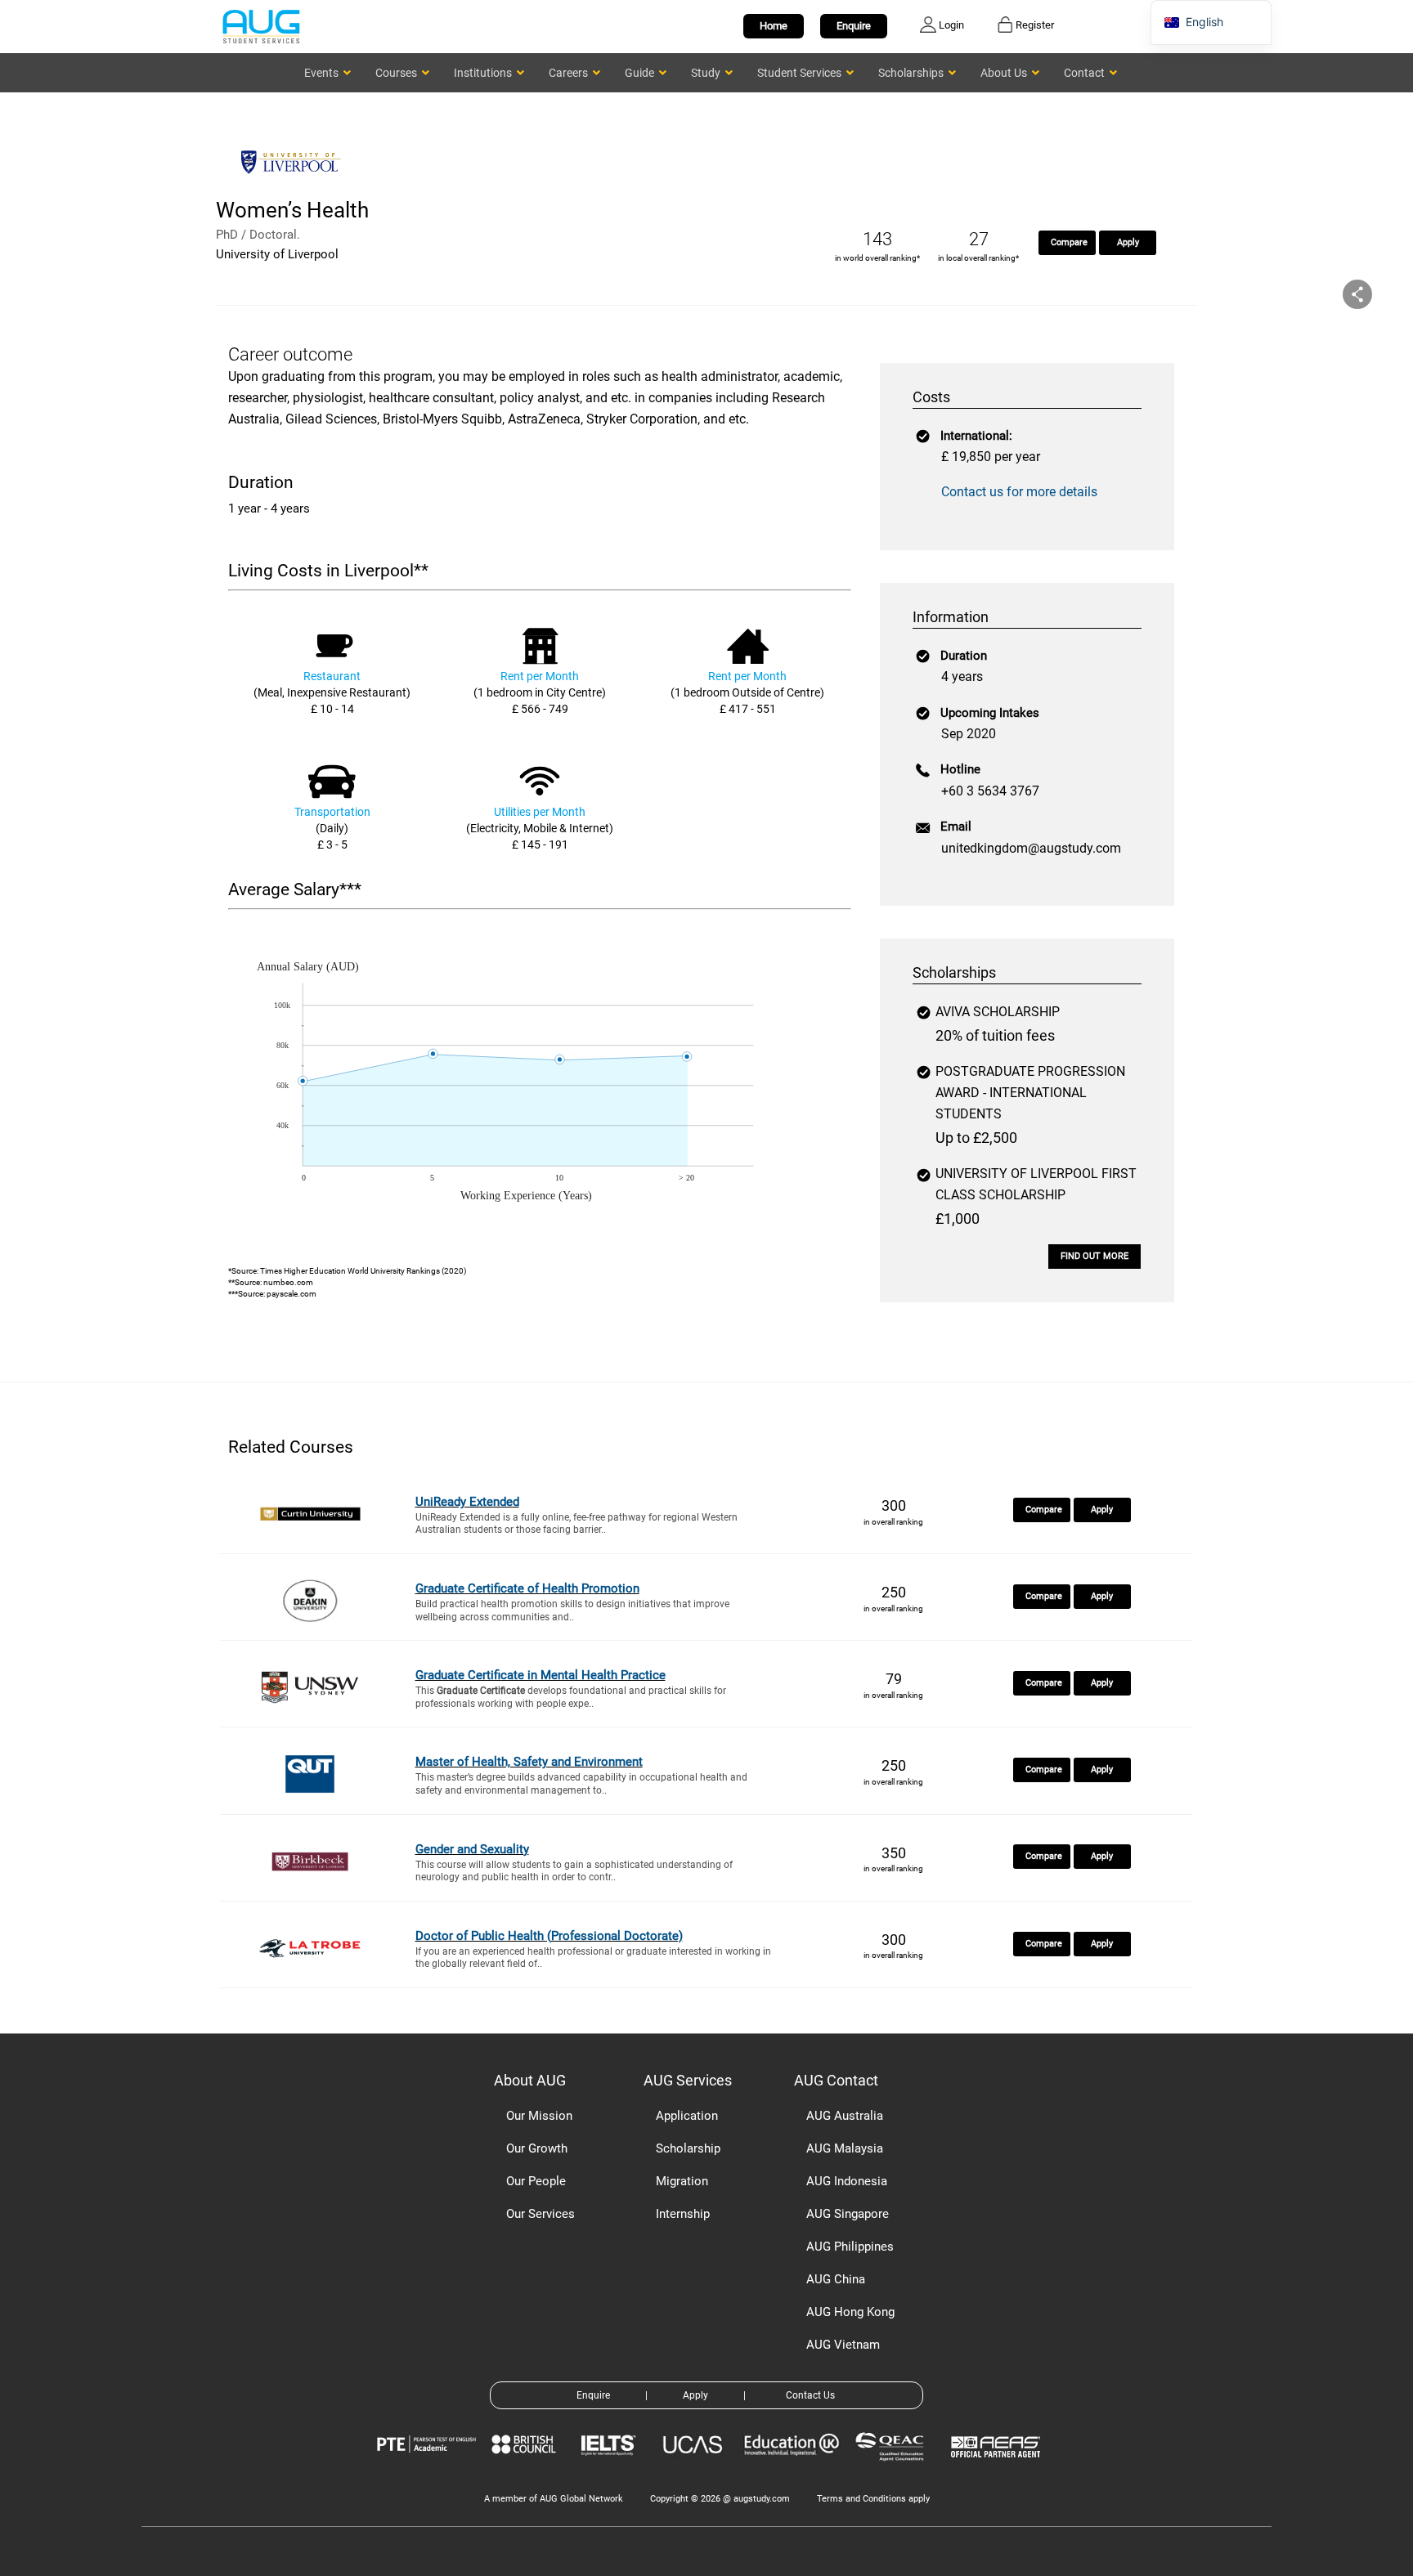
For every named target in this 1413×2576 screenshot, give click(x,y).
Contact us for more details (1019, 492)
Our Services (541, 2214)
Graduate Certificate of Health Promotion (527, 1588)
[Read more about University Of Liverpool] (294, 186)
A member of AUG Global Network (554, 2499)
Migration (682, 2181)
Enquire (854, 26)
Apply (1128, 242)
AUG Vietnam (843, 2345)
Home (774, 26)
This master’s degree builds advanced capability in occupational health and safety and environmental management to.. (581, 1784)
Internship (683, 2214)
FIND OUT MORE (1095, 1256)
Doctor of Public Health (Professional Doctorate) (549, 1936)
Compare (1069, 242)
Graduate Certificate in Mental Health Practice (541, 1675)
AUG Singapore (848, 2214)
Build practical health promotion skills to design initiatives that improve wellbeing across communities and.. (572, 1611)
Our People (536, 2181)
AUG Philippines (850, 2247)
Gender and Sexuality (472, 1849)
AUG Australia (845, 2116)
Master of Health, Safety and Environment (529, 1762)
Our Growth (537, 2148)
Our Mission (539, 2116)
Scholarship (688, 2148)
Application (687, 2116)
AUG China (836, 2279)
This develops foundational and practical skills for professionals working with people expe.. (571, 1697)
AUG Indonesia (847, 2181)
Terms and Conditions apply (873, 2499)
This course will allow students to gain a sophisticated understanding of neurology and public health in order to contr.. (574, 1871)
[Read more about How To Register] (998, 2469)
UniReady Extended (467, 1502)
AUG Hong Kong (850, 2312)
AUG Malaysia (845, 2148)
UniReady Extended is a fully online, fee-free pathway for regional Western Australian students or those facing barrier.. (576, 1524)
